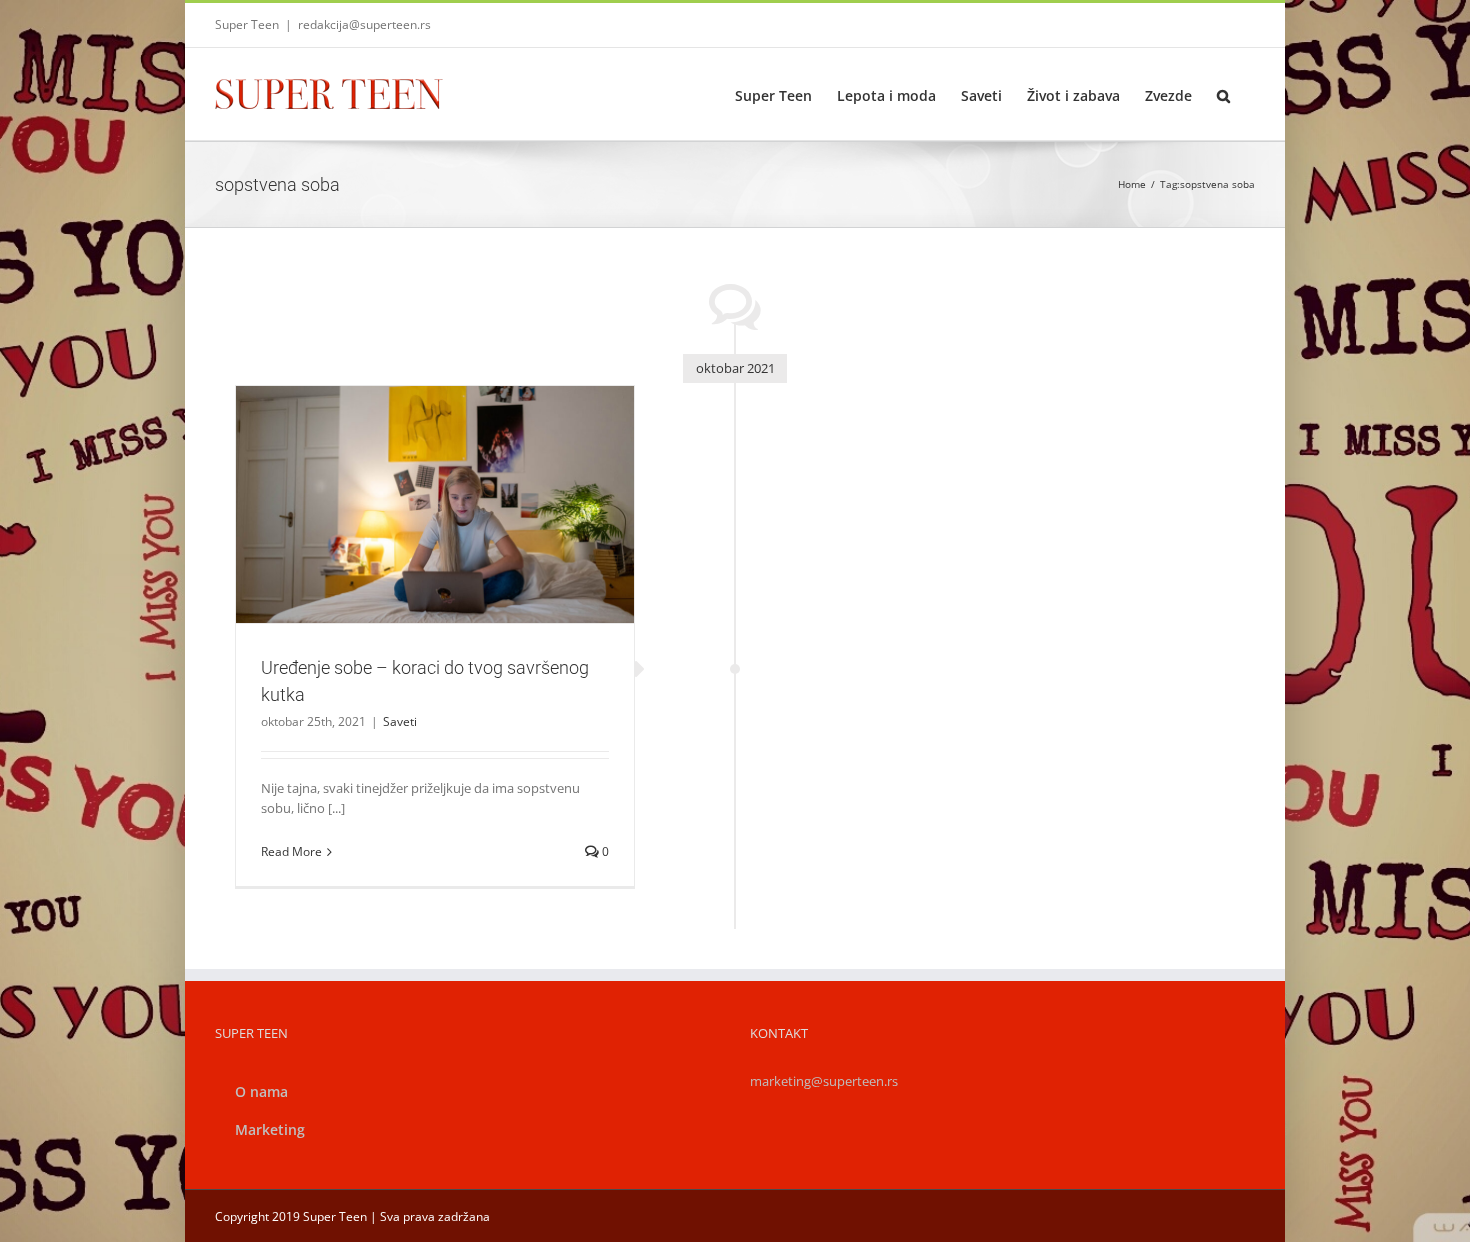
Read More (291, 851)
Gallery (459, 479)
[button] (1223, 94)
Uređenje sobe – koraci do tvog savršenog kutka (411, 479)
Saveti (435, 538)
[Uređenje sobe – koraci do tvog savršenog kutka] (435, 505)
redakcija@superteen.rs (364, 24)
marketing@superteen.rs (824, 1081)
